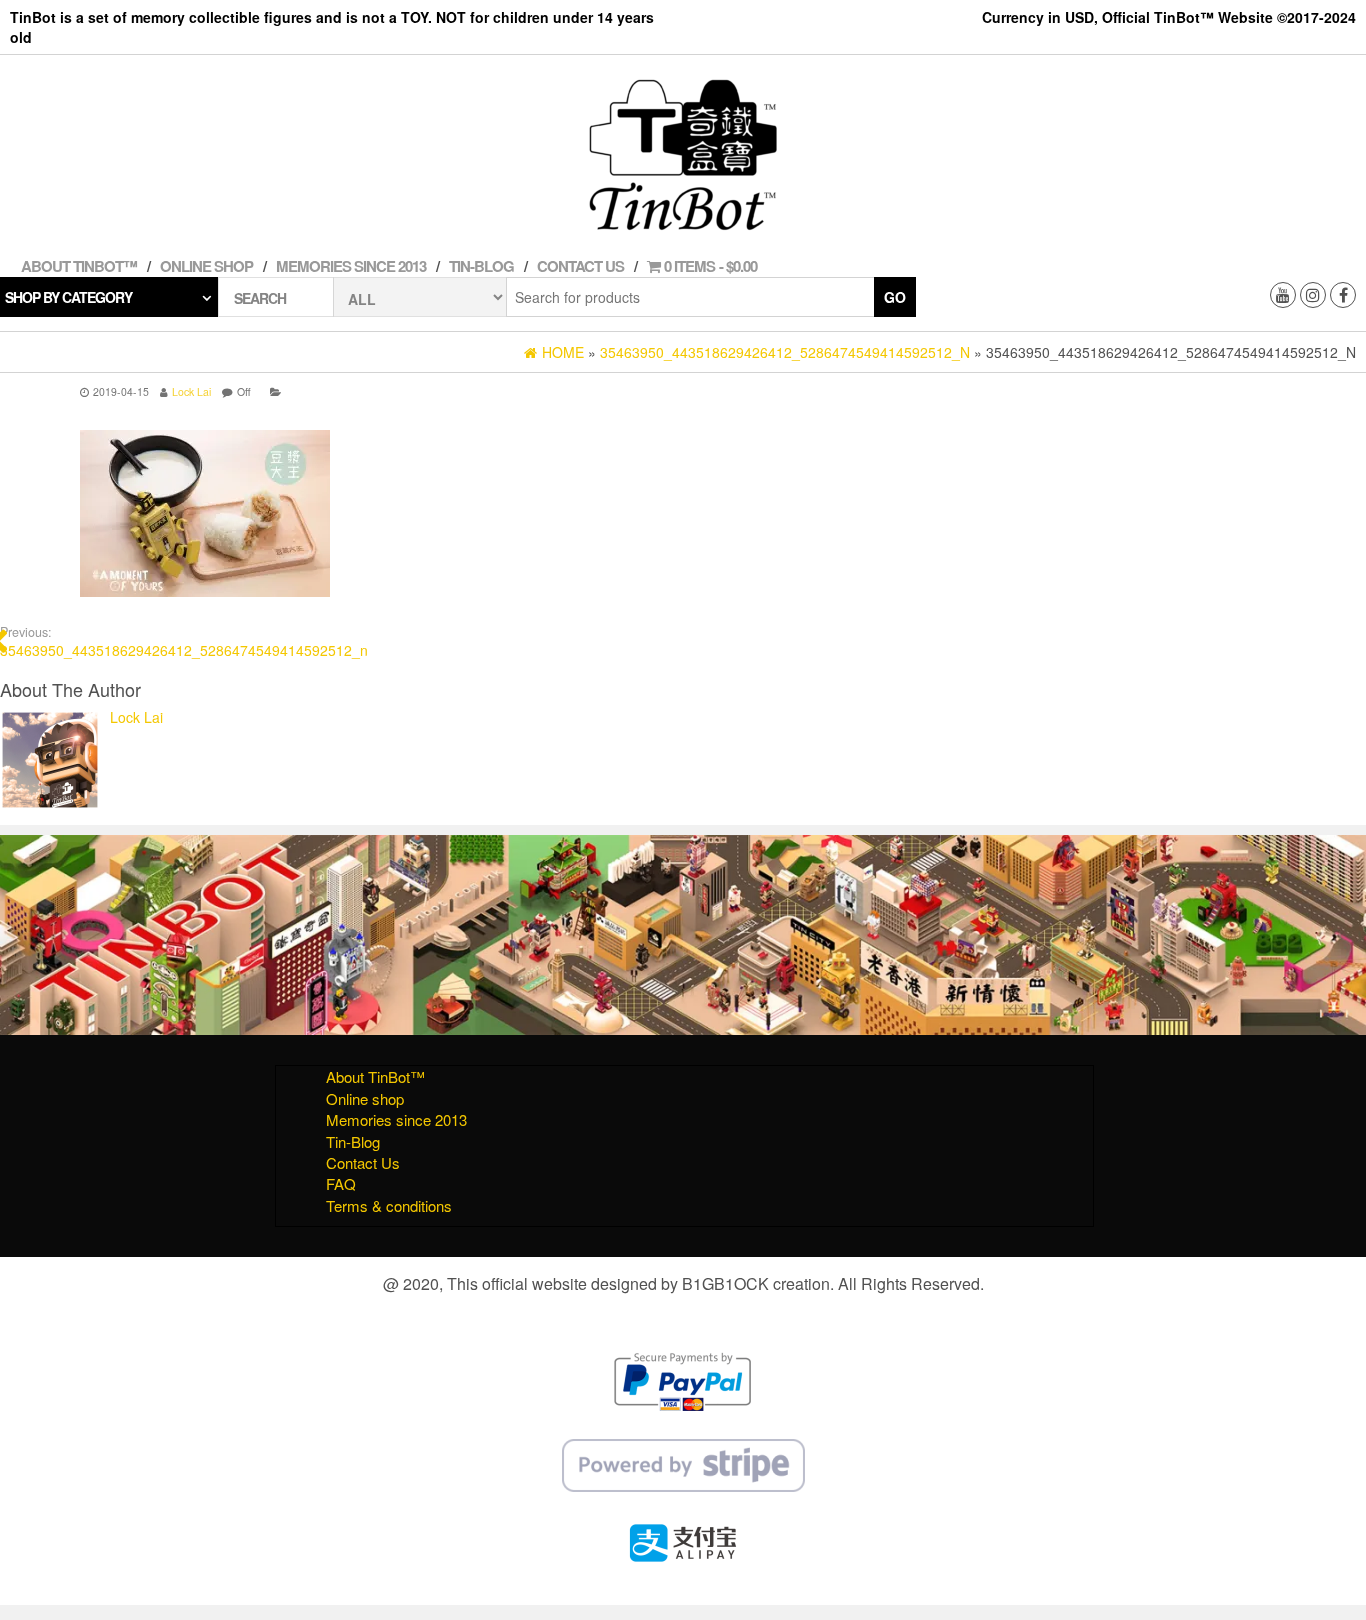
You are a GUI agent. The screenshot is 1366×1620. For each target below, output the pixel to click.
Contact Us (580, 266)
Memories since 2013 (351, 266)
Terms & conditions (389, 1205)
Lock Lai (191, 391)
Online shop (206, 266)
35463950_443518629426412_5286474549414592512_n (184, 642)
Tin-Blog (481, 266)
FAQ (341, 1183)
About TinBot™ (79, 266)
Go (895, 297)
